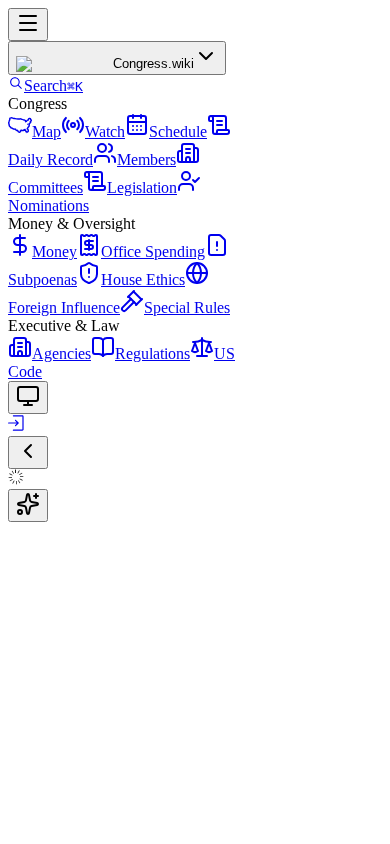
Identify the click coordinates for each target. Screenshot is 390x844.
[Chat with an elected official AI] (28, 505)
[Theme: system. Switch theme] (28, 397)
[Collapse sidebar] (28, 452)
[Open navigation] (28, 24)
